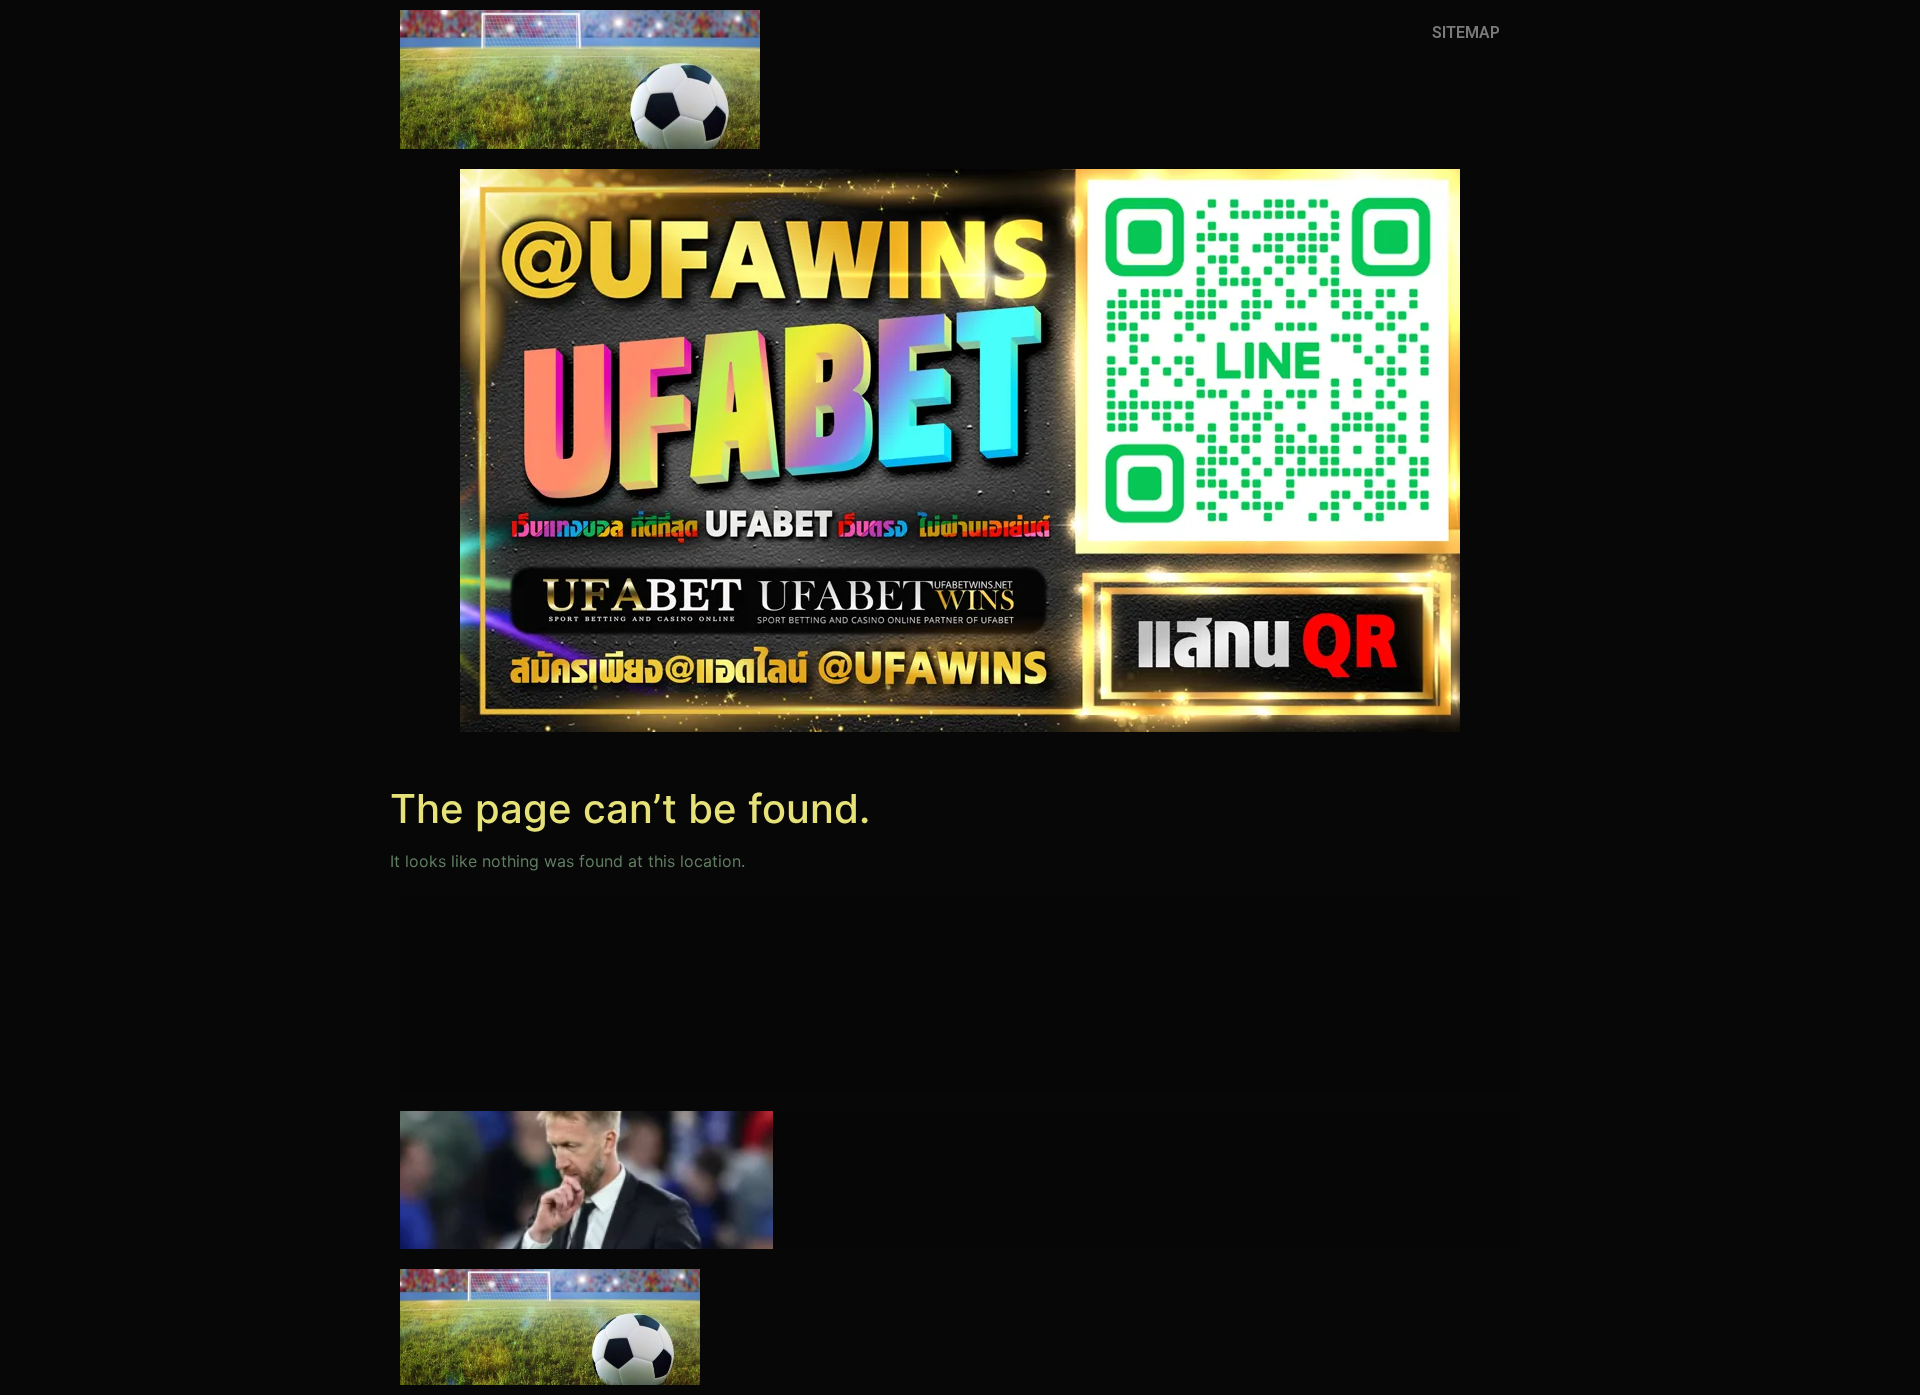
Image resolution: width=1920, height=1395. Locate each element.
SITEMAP (1466, 32)
